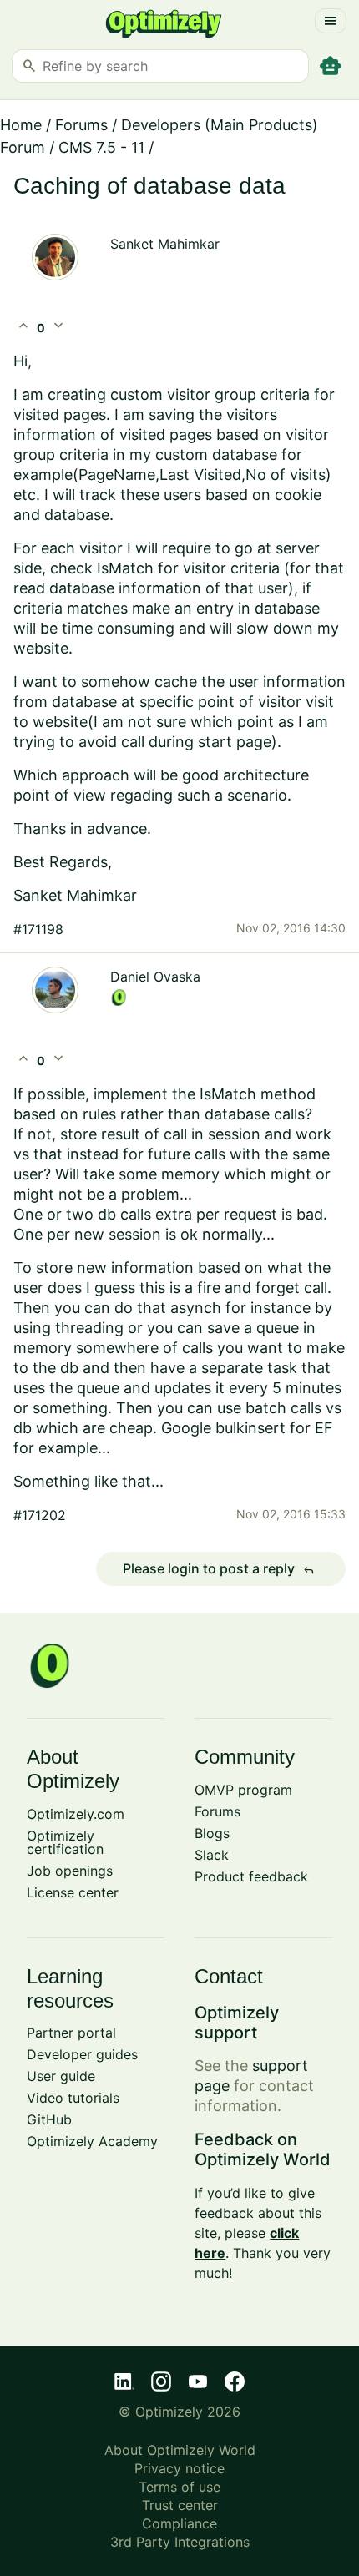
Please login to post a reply (219, 1569)
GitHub (49, 2119)
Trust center (180, 2505)
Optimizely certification (65, 1842)
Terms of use (179, 2487)
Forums (81, 125)
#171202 (40, 1515)
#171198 (38, 929)
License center (73, 1892)
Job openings (70, 1871)
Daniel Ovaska (155, 977)
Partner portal (71, 2033)
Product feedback (251, 1876)
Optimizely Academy (92, 2141)
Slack (212, 1855)
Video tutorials (73, 2098)
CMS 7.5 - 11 (101, 147)
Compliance (179, 2523)
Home (21, 125)
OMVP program (243, 1790)
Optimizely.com (76, 1814)
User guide (61, 2076)
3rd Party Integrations (180, 2542)
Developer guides (82, 2054)
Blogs (212, 1833)
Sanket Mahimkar (165, 244)
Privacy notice (179, 2468)
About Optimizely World (180, 2450)
